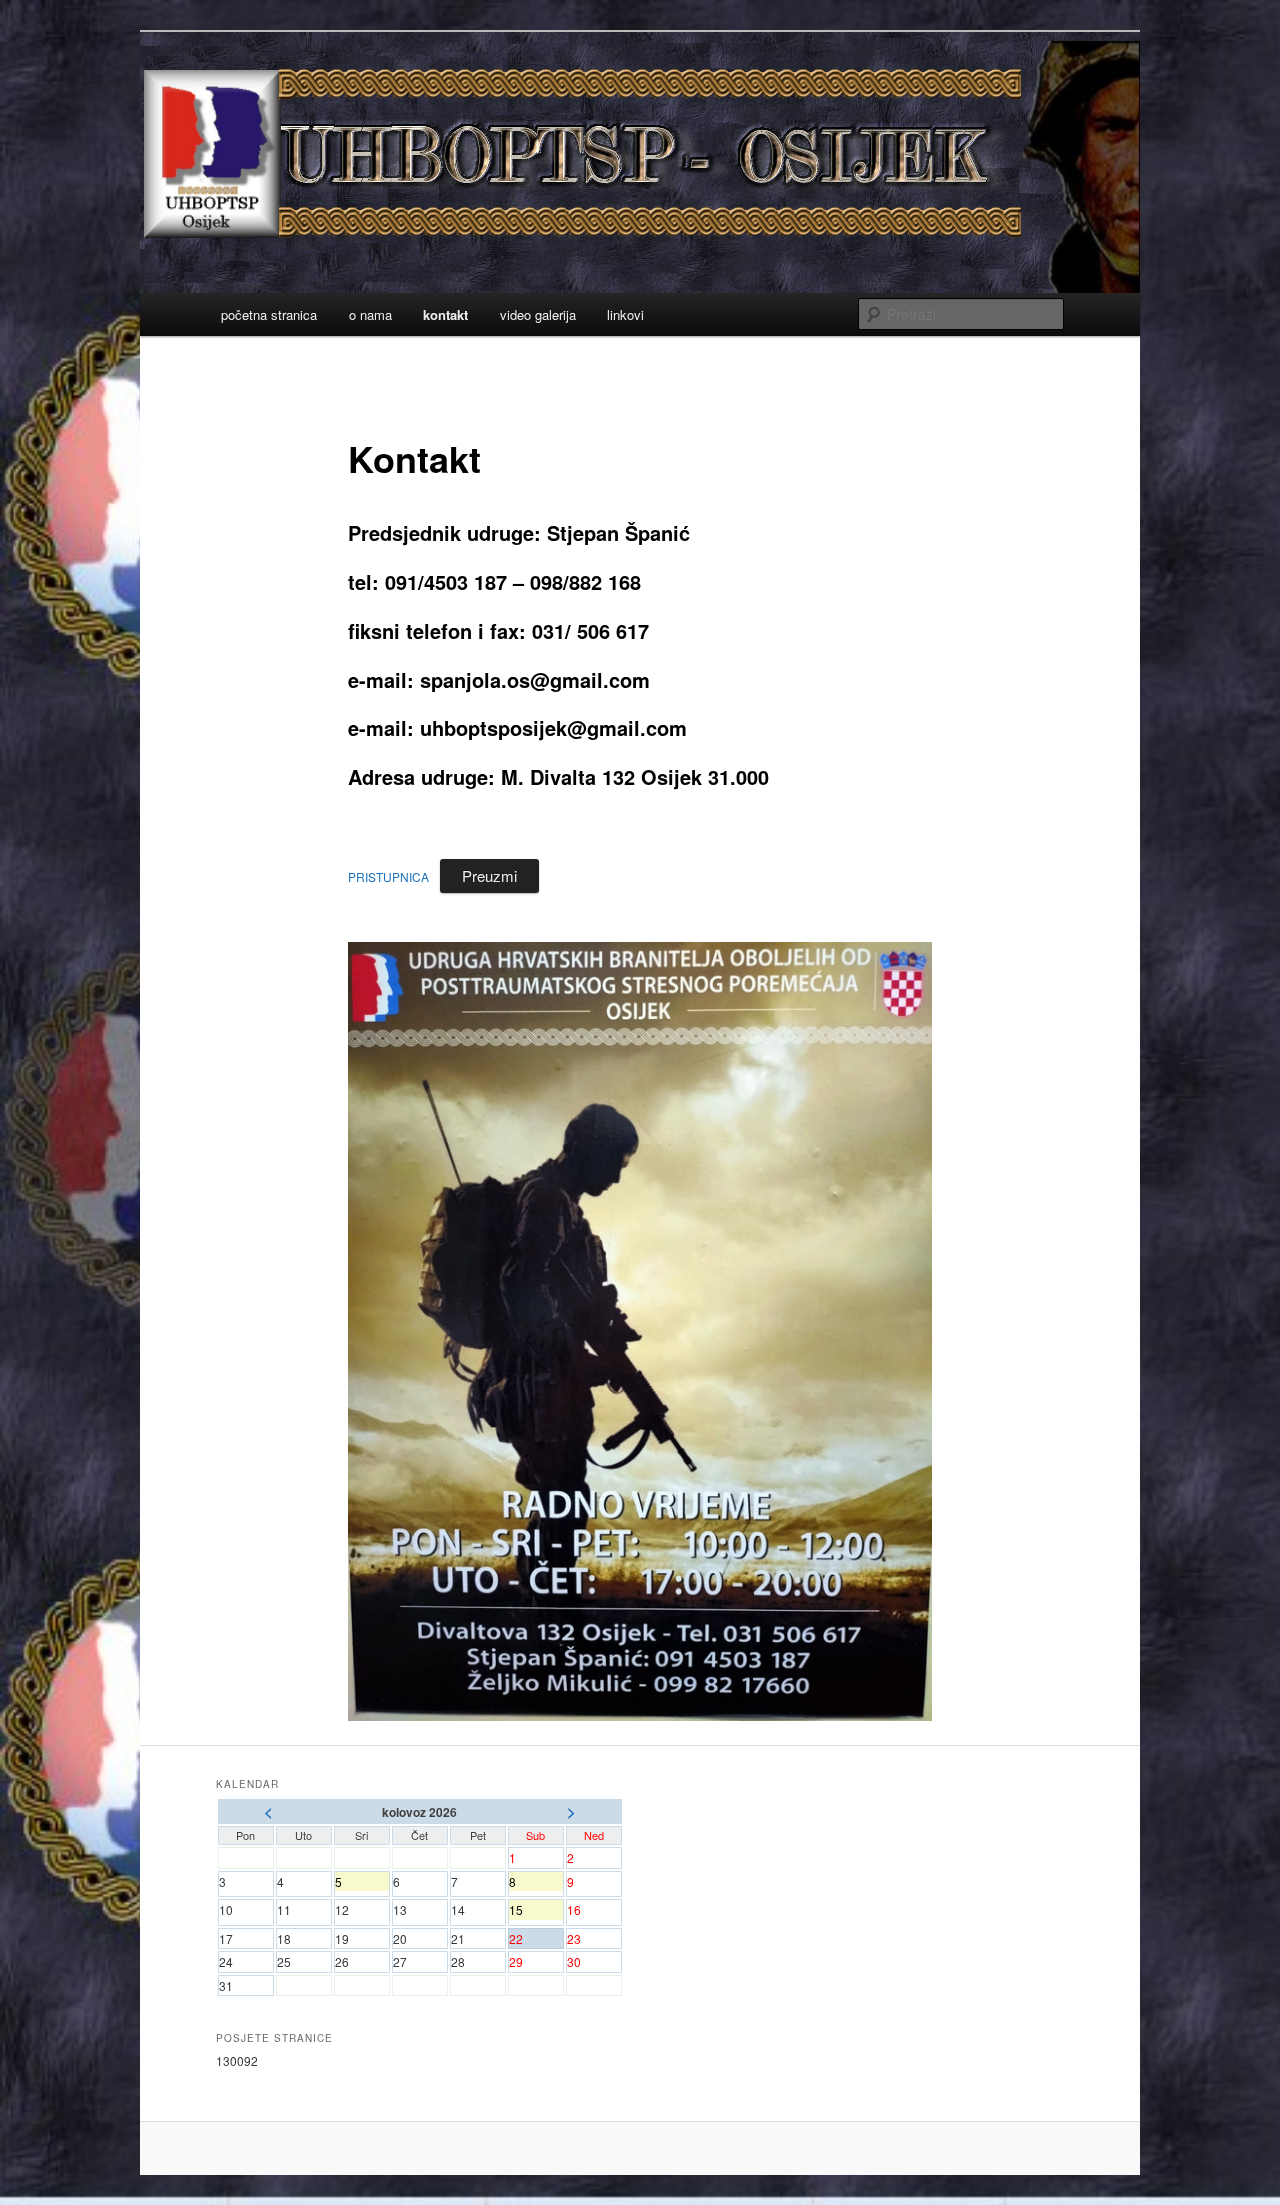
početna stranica (269, 314)
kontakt (445, 314)
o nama (370, 314)
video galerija (538, 314)
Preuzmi (489, 875)
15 (536, 1910)
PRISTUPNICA (388, 876)
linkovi (625, 314)
